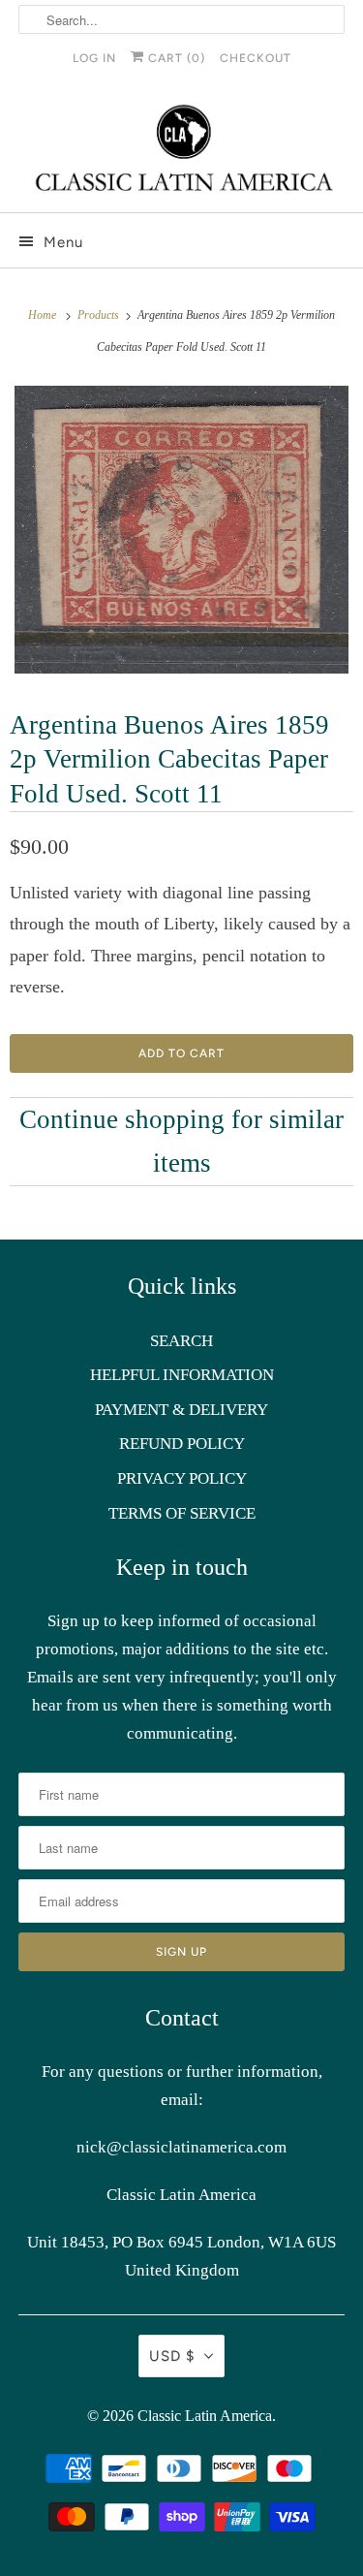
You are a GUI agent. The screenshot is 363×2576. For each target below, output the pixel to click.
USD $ (172, 2356)
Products (100, 315)
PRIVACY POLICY (182, 1478)
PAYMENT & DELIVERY (181, 1410)
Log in (94, 58)
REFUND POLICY (182, 1444)
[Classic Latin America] (181, 150)
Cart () (175, 58)
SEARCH (181, 1341)
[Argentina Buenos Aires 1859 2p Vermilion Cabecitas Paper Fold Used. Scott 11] (181, 530)
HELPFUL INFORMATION (182, 1375)
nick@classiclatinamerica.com (181, 2147)
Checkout (256, 58)
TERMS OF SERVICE (182, 1513)
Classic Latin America (205, 2416)
